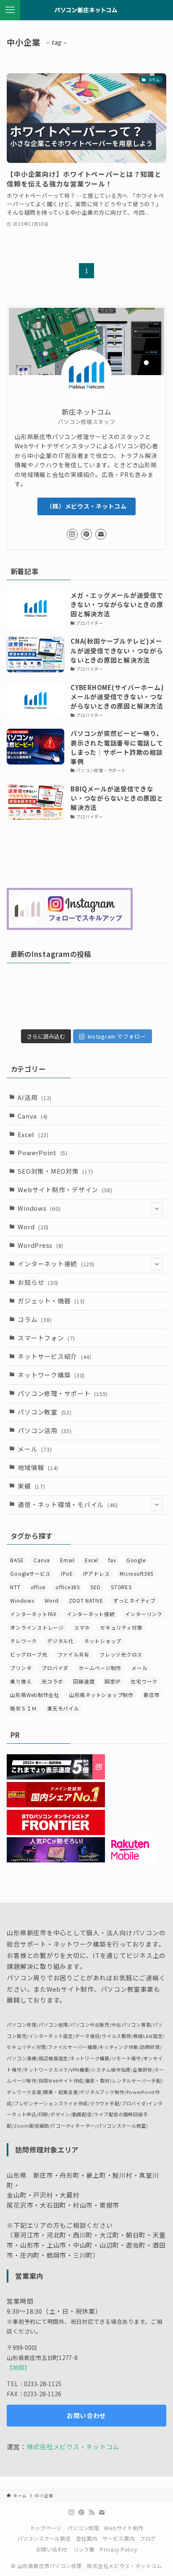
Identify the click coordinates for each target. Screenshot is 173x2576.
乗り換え (21, 1681)
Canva (33, 1116)
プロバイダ (55, 1668)
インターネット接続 (56, 1264)
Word (33, 1227)
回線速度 (84, 1681)
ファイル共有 (73, 1654)
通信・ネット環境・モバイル (68, 1504)
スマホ (82, 1627)
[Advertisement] (87, 855)
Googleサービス (30, 1573)
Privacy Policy (118, 2549)
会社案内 (87, 2539)
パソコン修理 (83, 2528)
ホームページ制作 (100, 1668)
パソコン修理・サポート (63, 1393)
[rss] (92, 2512)
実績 (31, 1486)
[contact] (101, 534)
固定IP (113, 1681)
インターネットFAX (33, 1614)
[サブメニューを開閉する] (157, 1209)
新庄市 (152, 1695)
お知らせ (38, 1282)
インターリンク (144, 1614)
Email (67, 1560)
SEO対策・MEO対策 (55, 1171)
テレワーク (24, 1641)
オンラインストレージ (37, 1627)
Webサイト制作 (124, 2528)
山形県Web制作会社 (34, 1695)
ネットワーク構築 (51, 1375)
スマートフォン (46, 1338)
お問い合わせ (52, 2549)
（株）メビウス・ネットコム (86, 506)
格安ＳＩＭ (24, 1708)
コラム (35, 1319)
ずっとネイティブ (135, 1600)
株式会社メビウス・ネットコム (73, 2447)
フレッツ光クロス (121, 1654)
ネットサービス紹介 (54, 1356)
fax (112, 1560)
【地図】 (18, 2367)
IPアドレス (96, 1573)
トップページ (46, 2528)
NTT (15, 1587)
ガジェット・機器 (51, 1301)
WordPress (41, 1245)
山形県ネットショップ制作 (101, 1695)
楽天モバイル (63, 1708)
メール (35, 1449)
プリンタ (21, 1668)
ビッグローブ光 (29, 1654)
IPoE (67, 1573)
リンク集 (84, 2549)
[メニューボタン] (10, 10)
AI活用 (35, 1097)
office (38, 1587)
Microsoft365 (137, 1573)
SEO (96, 1587)
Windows (39, 1208)
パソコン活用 (45, 1430)
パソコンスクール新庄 (44, 2539)
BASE (17, 1560)
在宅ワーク (144, 1681)
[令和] (127, 1000)
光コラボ (52, 1681)
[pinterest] (86, 534)
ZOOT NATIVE (86, 1600)
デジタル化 (60, 1641)
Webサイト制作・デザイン (65, 1189)
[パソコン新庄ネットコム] (87, 10)
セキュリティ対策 (121, 1627)
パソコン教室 (45, 1412)
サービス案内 (118, 2539)
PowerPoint (42, 1152)
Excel (33, 1134)
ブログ (148, 2539)
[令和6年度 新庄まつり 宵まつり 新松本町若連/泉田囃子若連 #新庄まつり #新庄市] (46, 1000)
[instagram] (72, 534)
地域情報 (38, 1467)
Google (136, 1560)
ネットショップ (103, 1641)
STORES (121, 1587)
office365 (68, 1587)
